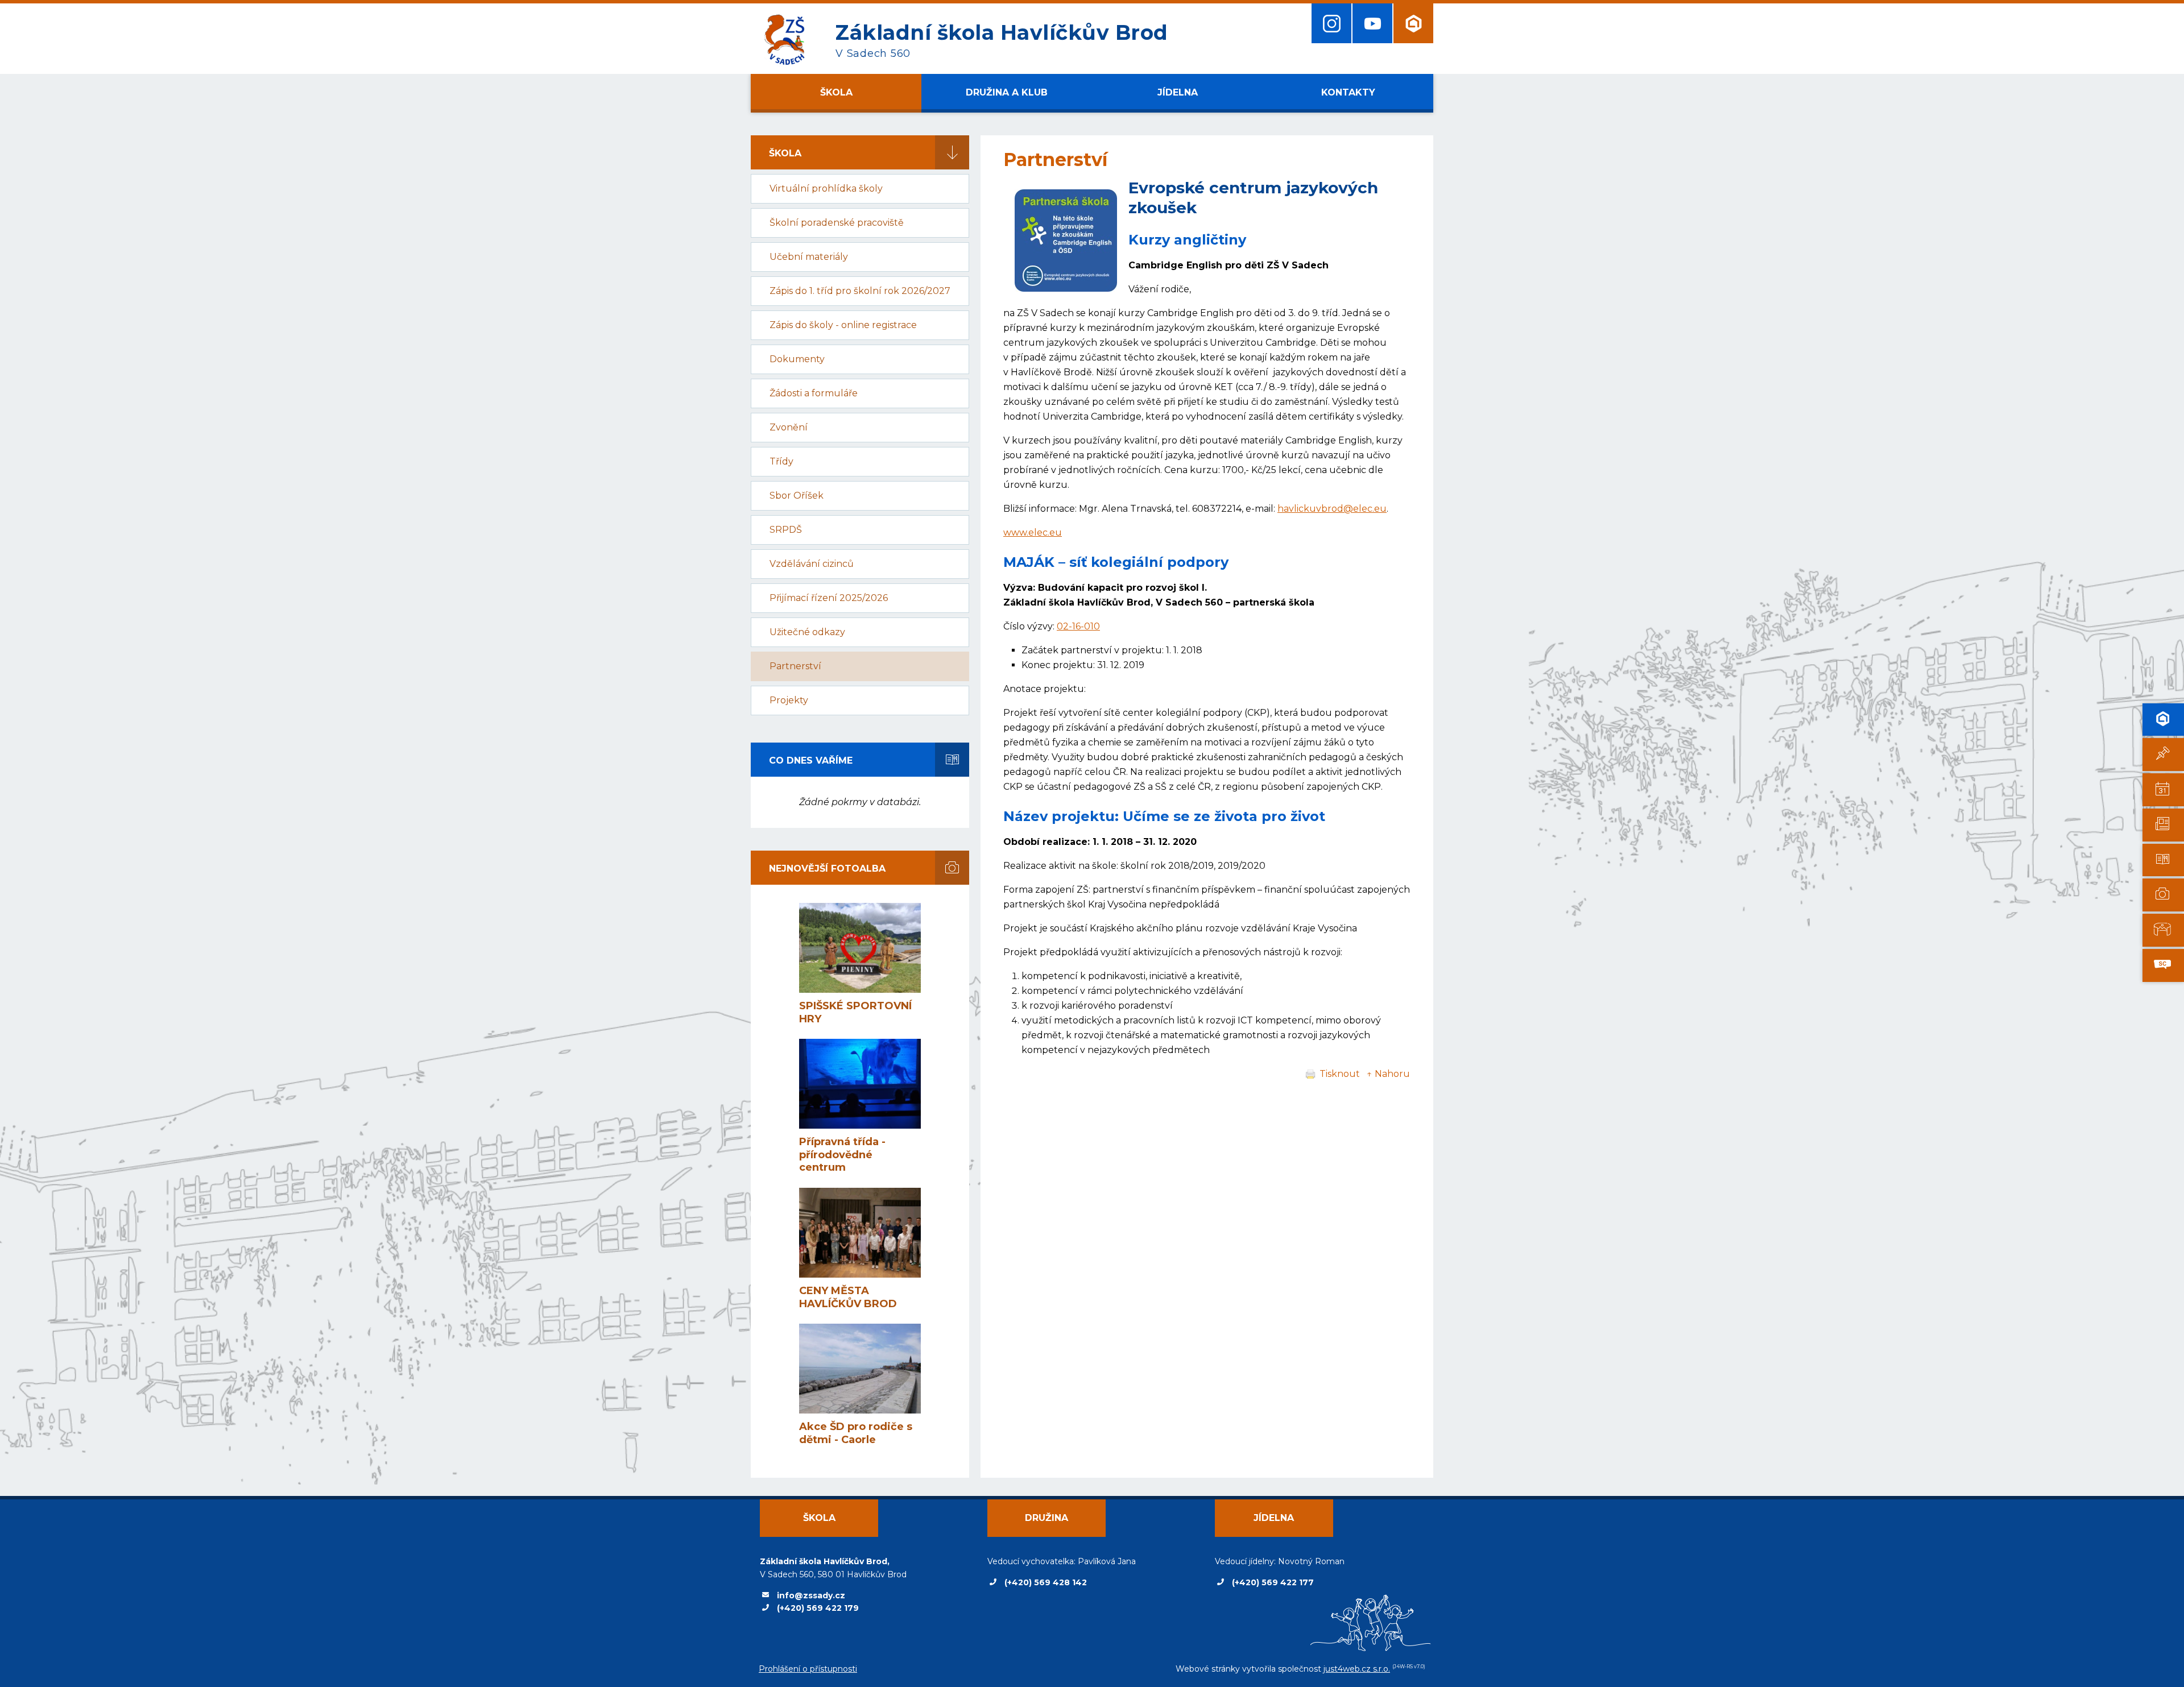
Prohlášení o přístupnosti (808, 1669)
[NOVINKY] (2163, 755)
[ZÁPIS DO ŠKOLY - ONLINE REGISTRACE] (2163, 720)
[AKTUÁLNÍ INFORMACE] (2163, 790)
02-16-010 (1078, 626)
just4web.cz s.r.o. (1357, 1669)
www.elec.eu (1033, 532)
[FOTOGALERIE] (2163, 895)
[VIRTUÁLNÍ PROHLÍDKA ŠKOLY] (2163, 930)
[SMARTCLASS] (2163, 965)
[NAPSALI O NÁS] (2163, 825)
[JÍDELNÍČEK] (2163, 860)
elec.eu (1370, 509)
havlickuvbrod (1310, 509)
